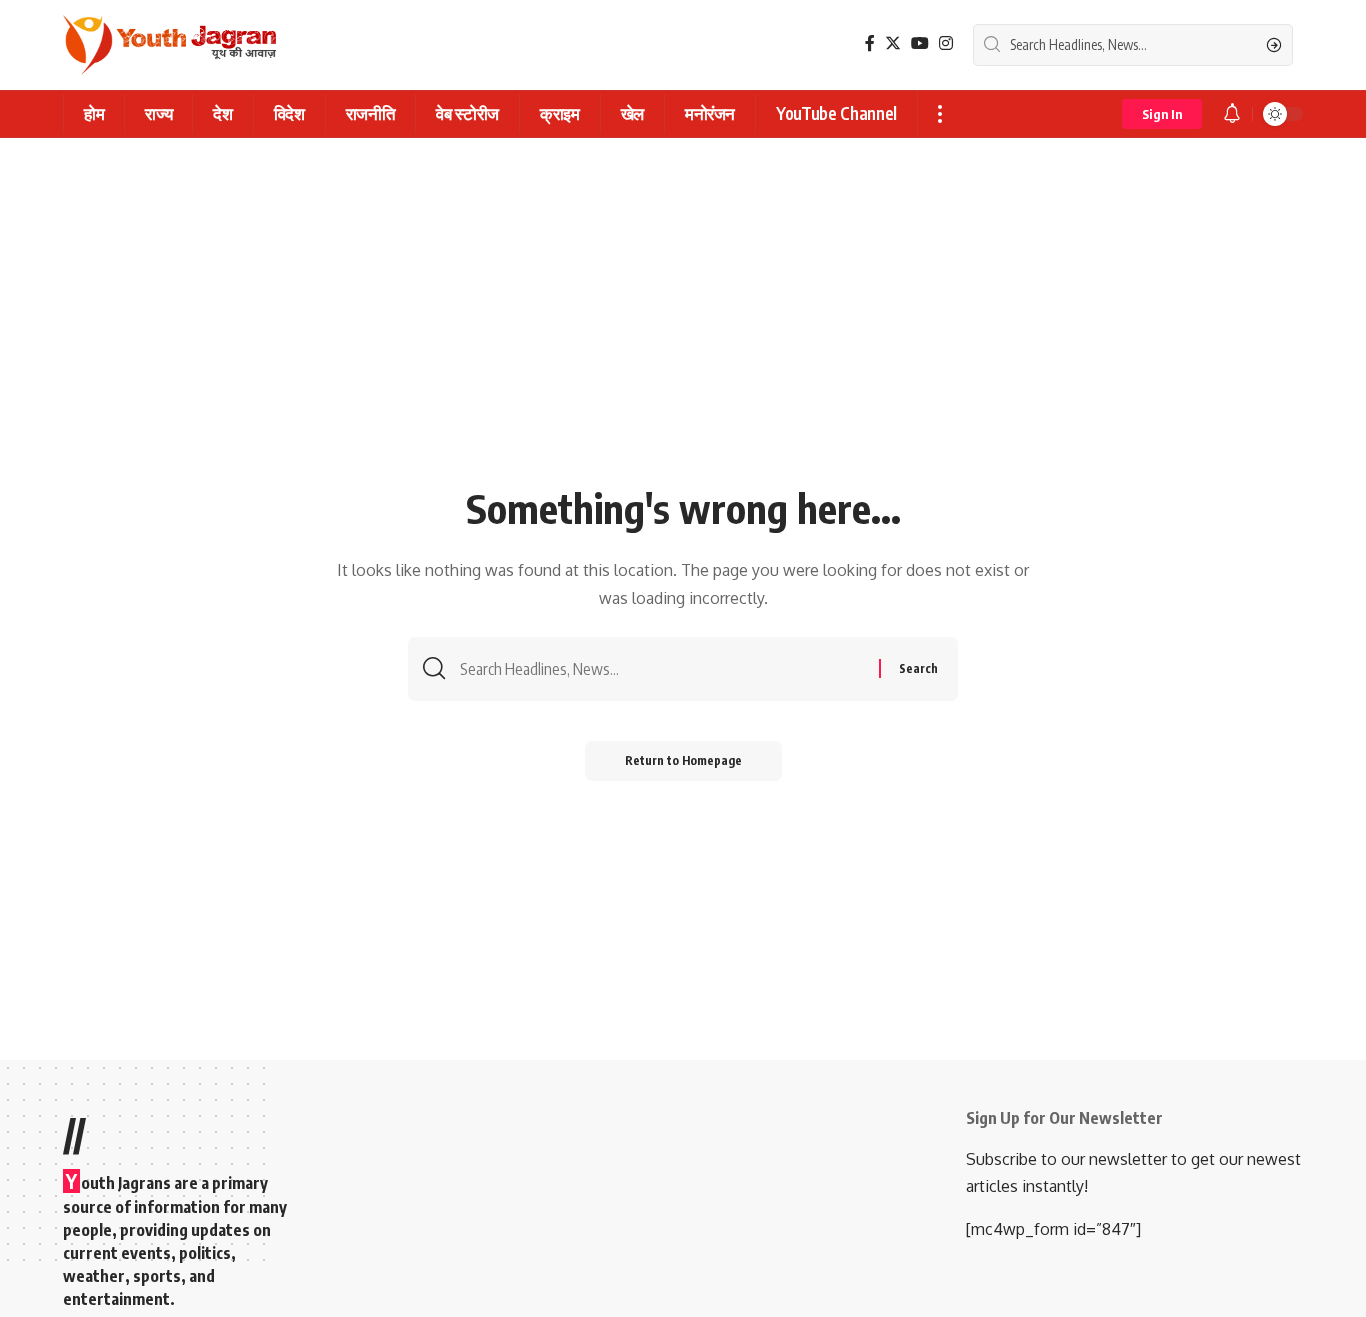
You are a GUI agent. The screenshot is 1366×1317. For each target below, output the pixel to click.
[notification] (1232, 114)
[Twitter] (893, 43)
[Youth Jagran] (169, 45)
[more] (939, 114)
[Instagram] (946, 43)
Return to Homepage (683, 760)
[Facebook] (870, 43)
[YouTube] (920, 43)
